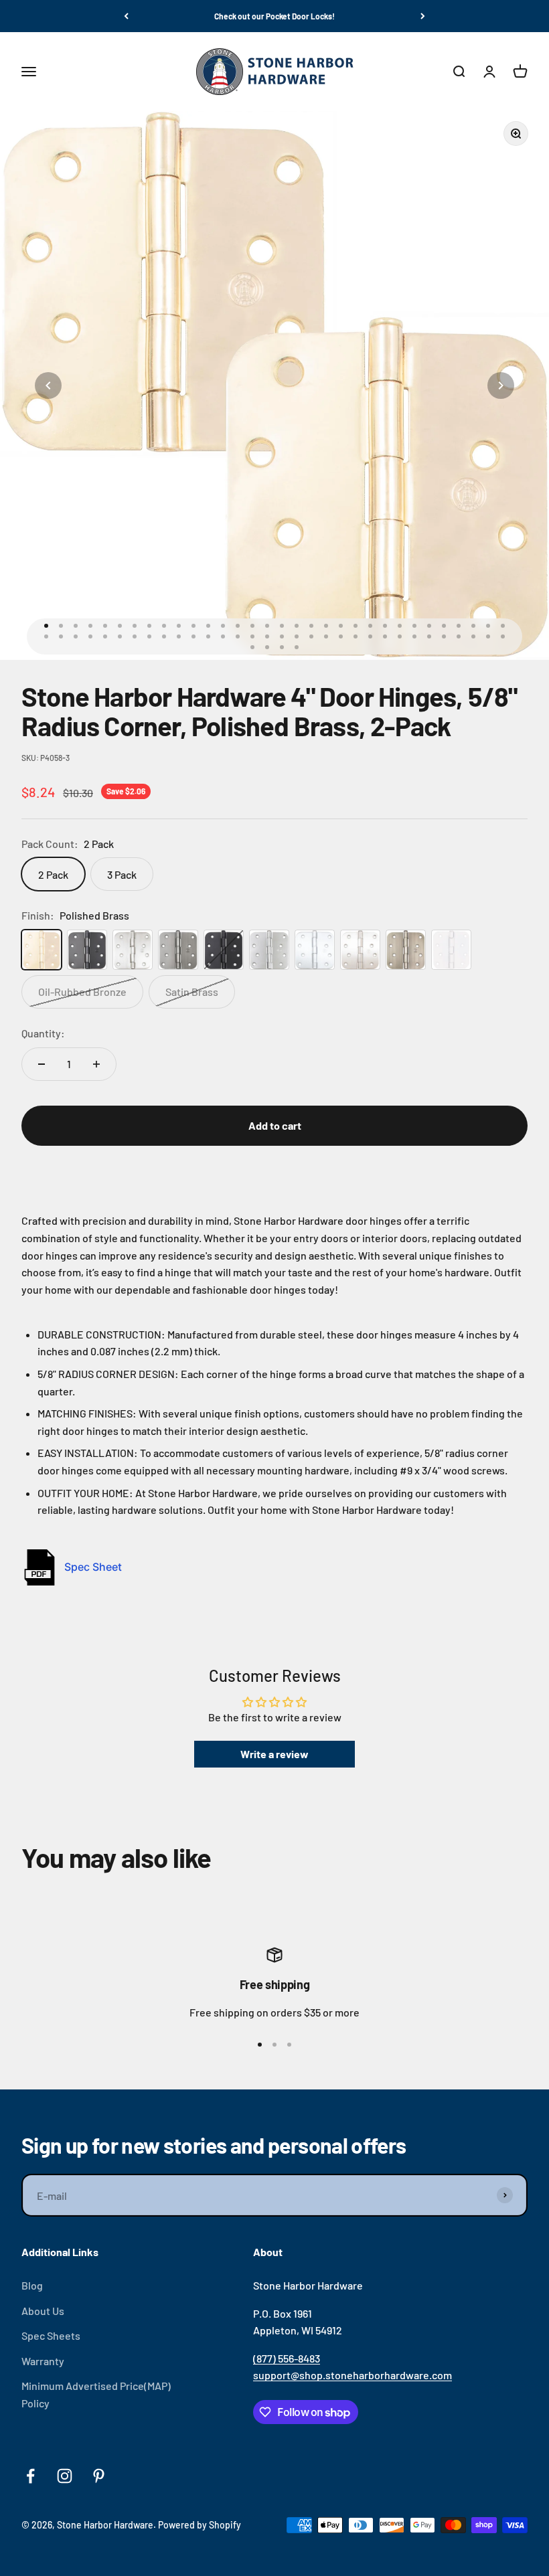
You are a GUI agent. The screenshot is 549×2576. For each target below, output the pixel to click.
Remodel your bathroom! (275, 16)
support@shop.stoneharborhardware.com (352, 2375)
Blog (32, 2285)
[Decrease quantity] (42, 1064)
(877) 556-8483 (287, 2358)
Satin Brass (192, 992)
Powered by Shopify (200, 2525)
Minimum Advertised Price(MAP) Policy (96, 2394)
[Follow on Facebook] (30, 2476)
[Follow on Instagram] (65, 2476)
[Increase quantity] (96, 1064)
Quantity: (43, 1033)
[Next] (423, 16)
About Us (43, 2311)
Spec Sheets (51, 2335)
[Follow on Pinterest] (99, 2476)
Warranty (43, 2361)
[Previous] (126, 16)
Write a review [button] (274, 1754)
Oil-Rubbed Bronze (82, 992)
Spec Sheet (93, 1567)
